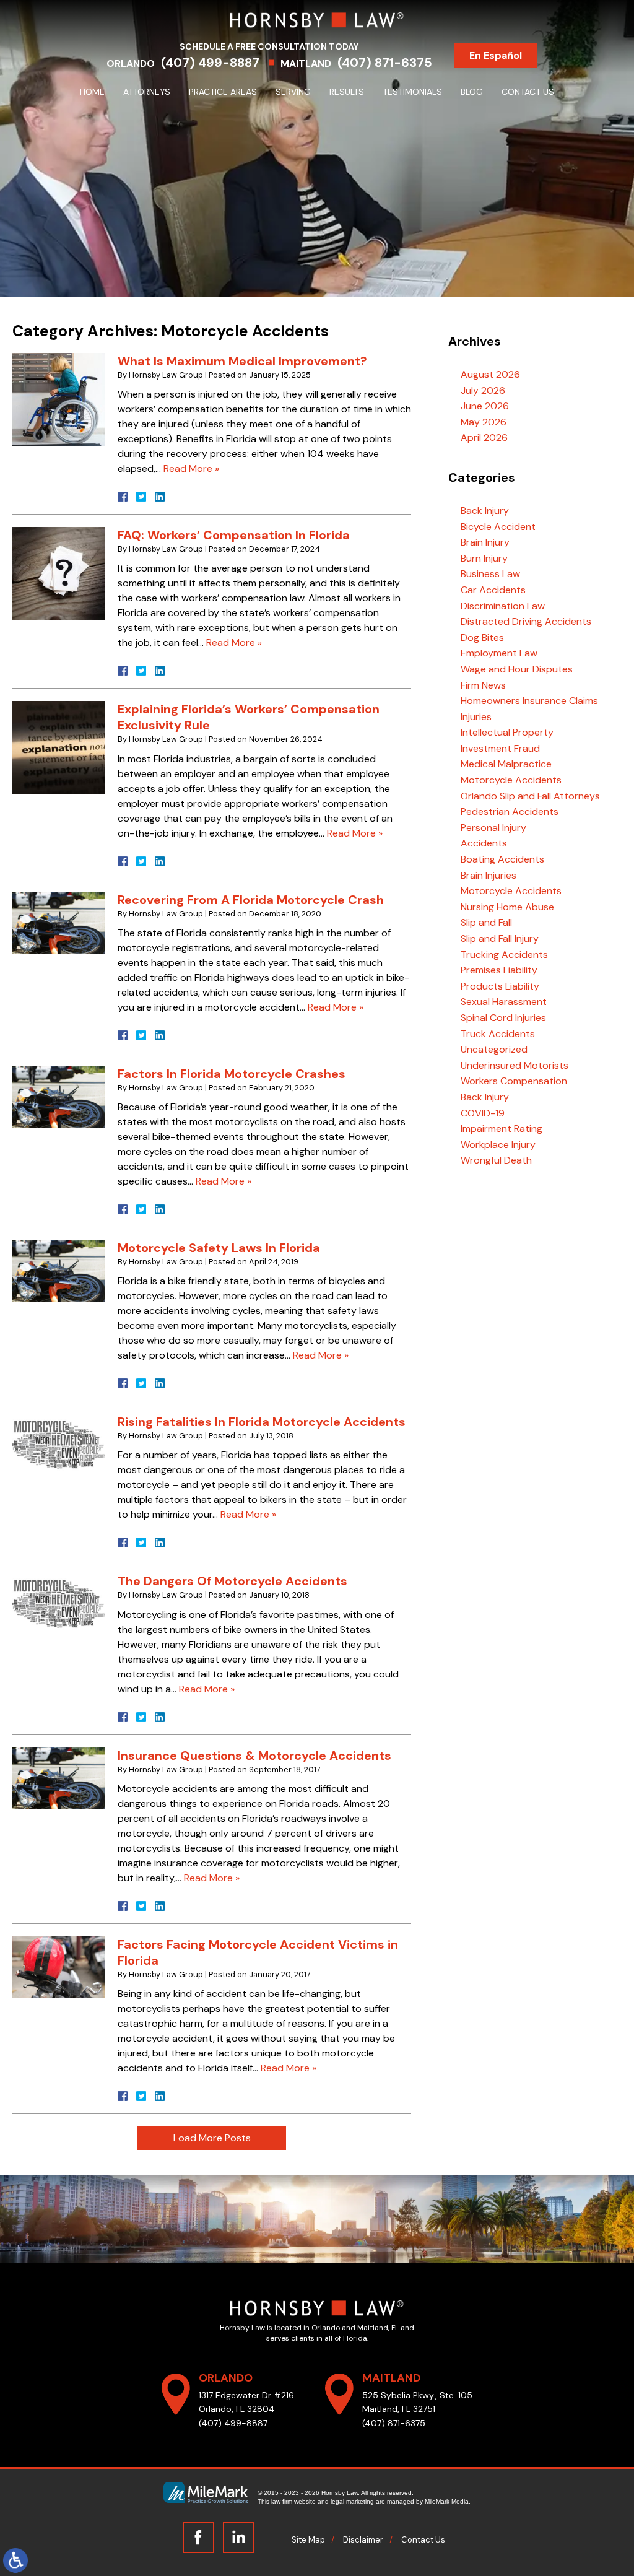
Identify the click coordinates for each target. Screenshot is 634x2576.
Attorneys (147, 92)
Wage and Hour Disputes (517, 669)
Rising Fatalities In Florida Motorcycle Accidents (262, 1422)
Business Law (490, 574)
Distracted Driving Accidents (526, 621)
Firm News (483, 685)
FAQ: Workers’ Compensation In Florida (234, 535)
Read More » (191, 468)
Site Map (308, 2540)
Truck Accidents (498, 1034)
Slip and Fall (486, 922)
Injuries (476, 717)
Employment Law (499, 653)
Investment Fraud (500, 748)
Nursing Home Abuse (507, 907)
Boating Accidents (502, 859)
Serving (293, 92)
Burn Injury (484, 558)
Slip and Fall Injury (500, 938)
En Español (496, 55)
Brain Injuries (489, 875)
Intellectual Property (507, 732)
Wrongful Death (496, 1160)
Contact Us (528, 92)
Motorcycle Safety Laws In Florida (219, 1248)
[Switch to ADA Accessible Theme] (15, 2561)
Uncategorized (494, 1049)
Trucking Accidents (504, 955)
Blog (472, 92)
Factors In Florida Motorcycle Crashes (232, 1074)
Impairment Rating (502, 1129)
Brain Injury (485, 542)
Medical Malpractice (506, 764)
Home (92, 92)
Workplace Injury (498, 1145)
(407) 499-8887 (210, 63)
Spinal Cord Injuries (503, 1018)
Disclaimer (363, 2540)
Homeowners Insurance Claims (529, 701)
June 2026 (485, 406)
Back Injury (485, 511)
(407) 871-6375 (385, 63)
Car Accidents (493, 590)
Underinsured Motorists (515, 1065)
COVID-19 (483, 1113)
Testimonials (412, 92)
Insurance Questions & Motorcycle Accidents (254, 1756)
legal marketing (352, 2501)
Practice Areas (223, 92)
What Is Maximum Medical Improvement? (242, 361)
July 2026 (483, 390)
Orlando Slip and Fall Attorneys (530, 796)
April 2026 (484, 437)
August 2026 (490, 374)
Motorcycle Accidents (511, 780)
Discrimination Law (503, 606)
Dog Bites (482, 637)
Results (347, 92)
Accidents (484, 843)
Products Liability (500, 986)
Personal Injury (493, 828)
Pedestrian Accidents (510, 812)
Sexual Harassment (504, 1002)
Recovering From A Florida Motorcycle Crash (251, 900)
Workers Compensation (514, 1081)
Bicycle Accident (498, 527)
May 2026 (484, 422)
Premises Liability (499, 970)
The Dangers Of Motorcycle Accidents (232, 1581)
